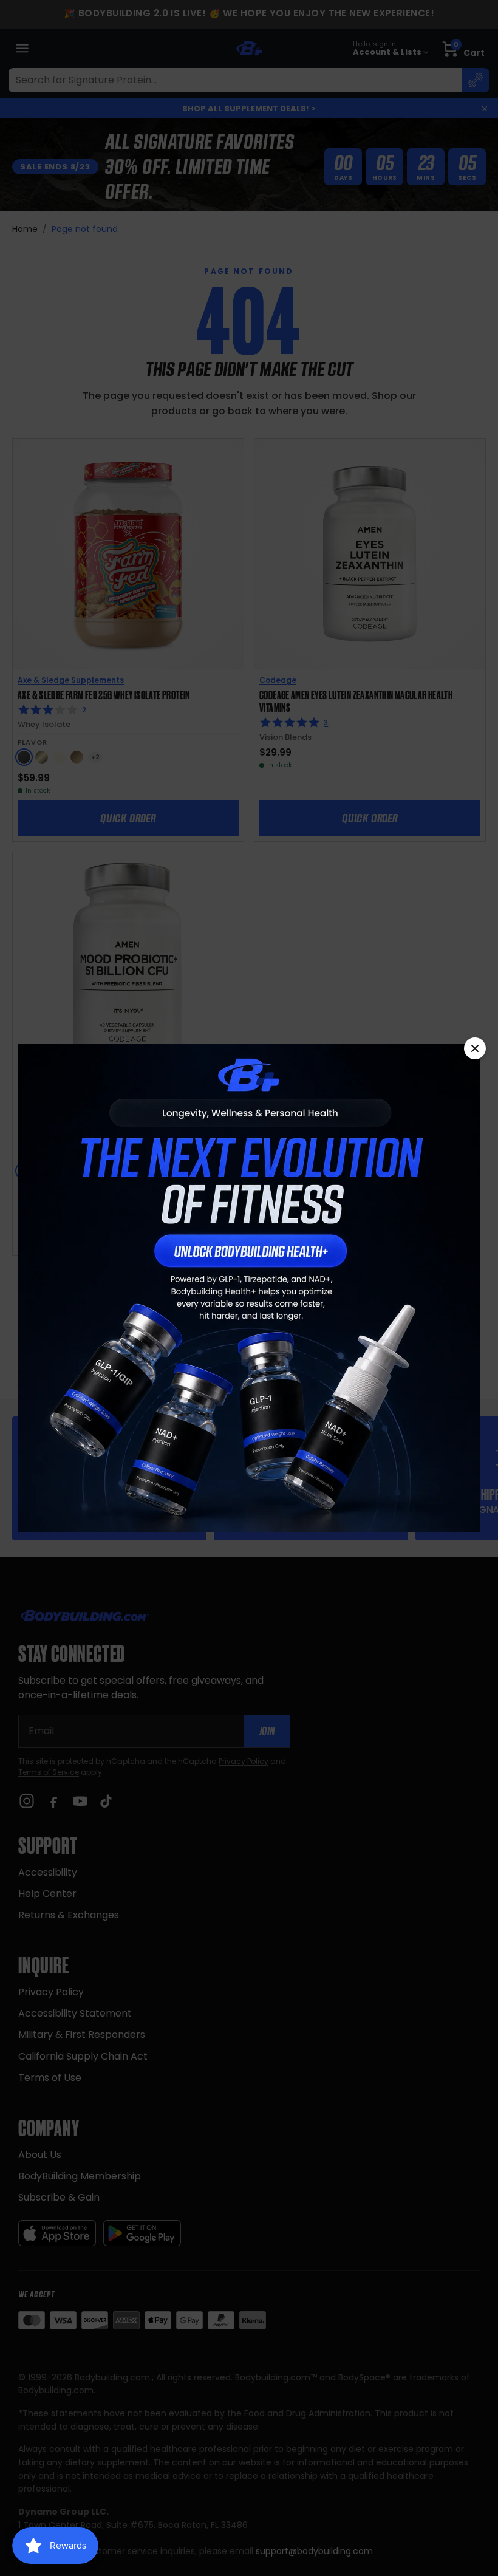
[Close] (475, 1048)
